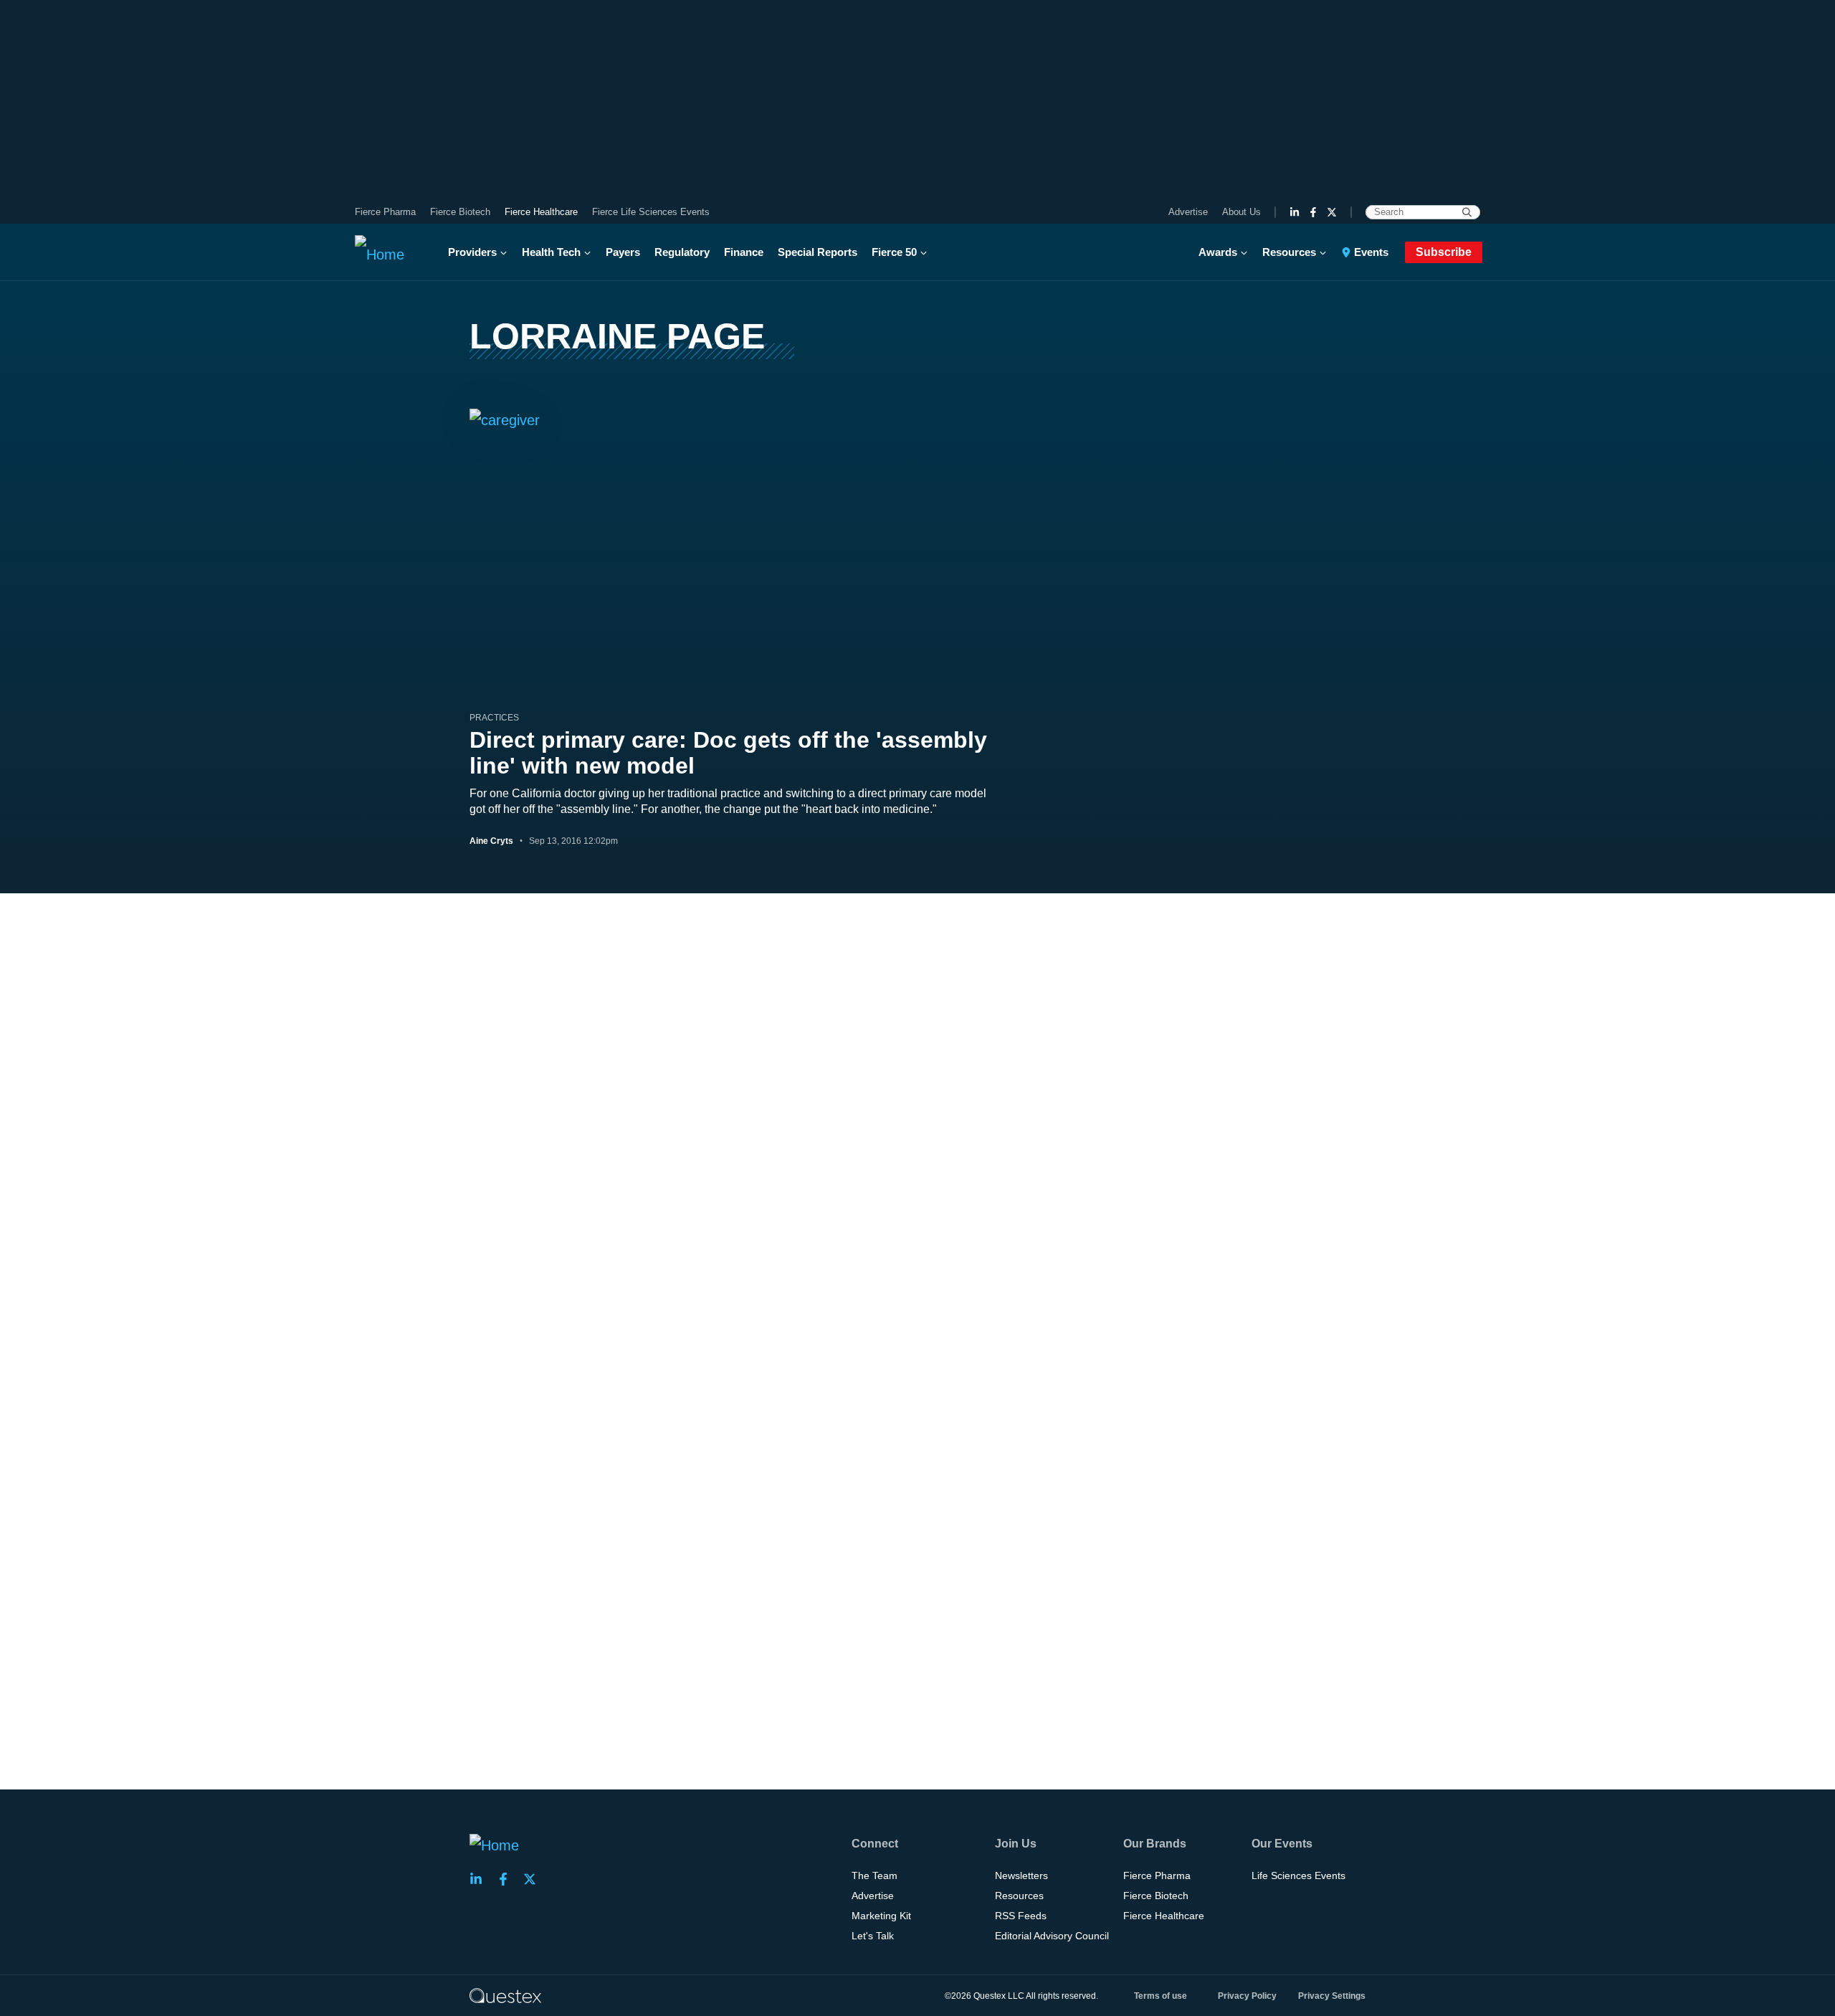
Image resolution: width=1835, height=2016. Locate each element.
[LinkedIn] (1295, 212)
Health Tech (551, 252)
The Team (874, 1875)
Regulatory (682, 252)
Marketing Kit (881, 1916)
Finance (744, 252)
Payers (623, 252)
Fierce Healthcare (541, 212)
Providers (472, 252)
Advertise (1188, 212)
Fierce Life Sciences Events (651, 212)
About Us (1241, 212)
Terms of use (1160, 1996)
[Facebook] (1313, 212)
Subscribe (1444, 252)
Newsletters (1021, 1875)
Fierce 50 (894, 252)
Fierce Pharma (385, 212)
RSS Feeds (1021, 1916)
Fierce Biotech (460, 212)
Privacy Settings (1332, 1996)
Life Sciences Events (1298, 1875)
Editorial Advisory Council (1052, 1936)
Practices (494, 718)
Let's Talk (873, 1936)
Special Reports (818, 252)
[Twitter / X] (1332, 212)
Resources (1289, 252)
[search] (1467, 212)
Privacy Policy (1247, 1996)
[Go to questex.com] (505, 1995)
